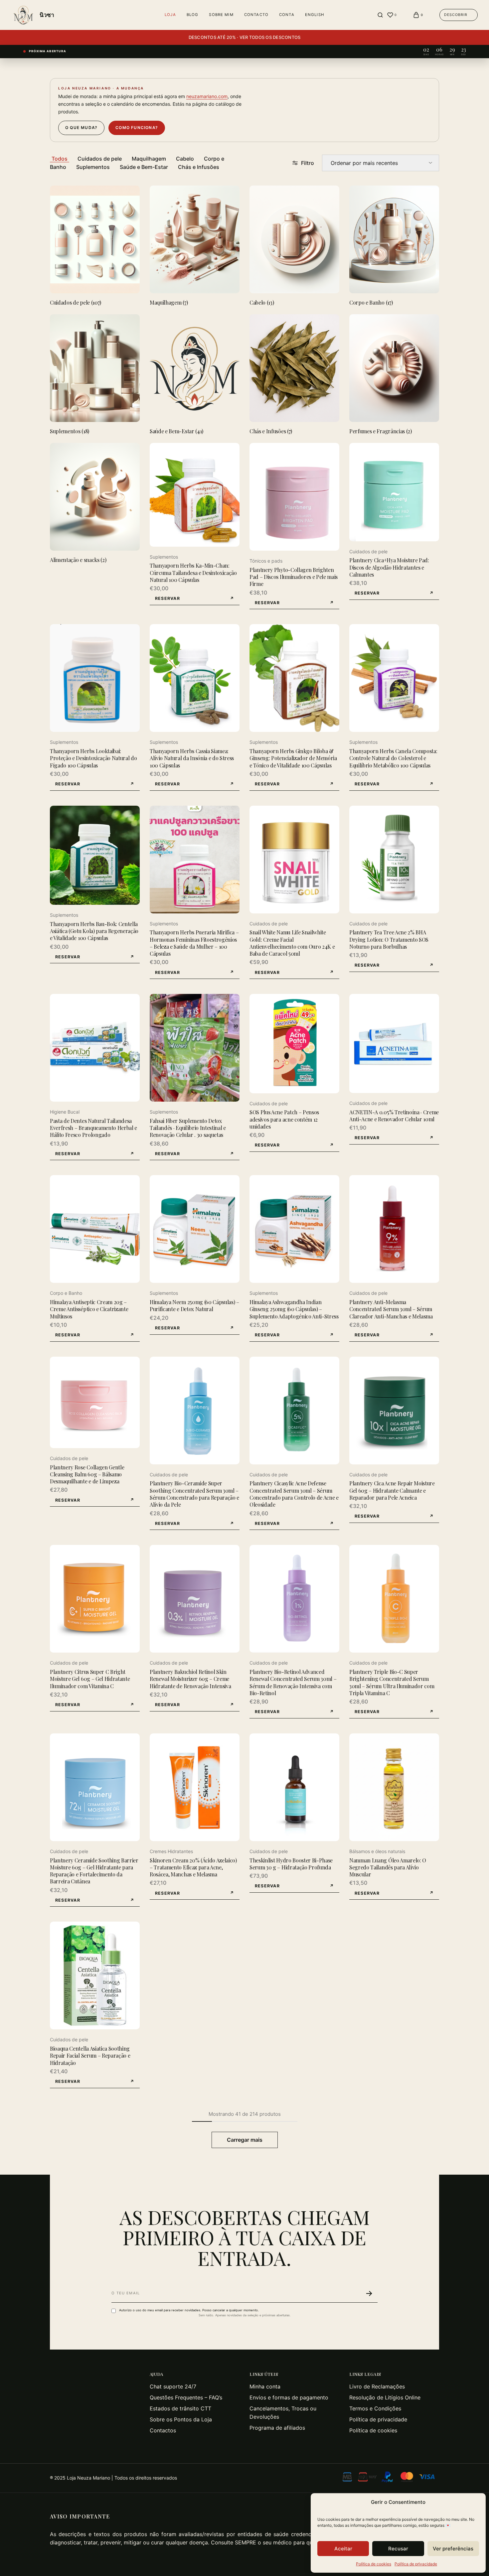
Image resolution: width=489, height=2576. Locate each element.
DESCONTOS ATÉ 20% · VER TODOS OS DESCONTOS (245, 37)
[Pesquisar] (380, 15)
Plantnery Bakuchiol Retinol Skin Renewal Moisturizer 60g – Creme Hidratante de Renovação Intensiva (190, 1679)
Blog (193, 15)
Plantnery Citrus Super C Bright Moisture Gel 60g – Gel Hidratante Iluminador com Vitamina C (90, 1679)
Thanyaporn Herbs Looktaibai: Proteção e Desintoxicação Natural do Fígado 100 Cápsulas (93, 758)
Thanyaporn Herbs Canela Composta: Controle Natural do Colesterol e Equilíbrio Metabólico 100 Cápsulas (393, 758)
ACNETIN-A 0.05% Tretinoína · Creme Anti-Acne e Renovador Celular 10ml (394, 1116)
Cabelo (185, 159)
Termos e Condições (375, 2408)
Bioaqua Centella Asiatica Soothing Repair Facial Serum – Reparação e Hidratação (90, 2056)
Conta (287, 15)
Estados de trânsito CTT (180, 2408)
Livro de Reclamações (377, 2386)
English (315, 15)
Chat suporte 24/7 (173, 2386)
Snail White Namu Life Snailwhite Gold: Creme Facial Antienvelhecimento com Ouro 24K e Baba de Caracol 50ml (292, 943)
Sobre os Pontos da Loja (181, 2419)
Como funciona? (137, 128)
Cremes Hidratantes (171, 1851)
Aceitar (343, 2549)
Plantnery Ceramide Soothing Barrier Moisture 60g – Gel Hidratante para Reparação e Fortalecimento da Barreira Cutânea (94, 1871)
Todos (60, 159)
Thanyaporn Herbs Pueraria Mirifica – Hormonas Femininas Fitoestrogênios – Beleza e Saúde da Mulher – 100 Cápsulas (194, 943)
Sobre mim (221, 15)
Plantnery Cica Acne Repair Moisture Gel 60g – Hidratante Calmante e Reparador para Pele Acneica (392, 1490)
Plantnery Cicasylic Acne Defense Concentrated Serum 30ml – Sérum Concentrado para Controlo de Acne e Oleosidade (294, 1494)
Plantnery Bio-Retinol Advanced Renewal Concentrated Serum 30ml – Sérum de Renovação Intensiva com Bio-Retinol (293, 1682)
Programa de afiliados (277, 2428)
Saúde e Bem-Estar (144, 167)
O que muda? (81, 128)
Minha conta (265, 2386)
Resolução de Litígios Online (385, 2397)
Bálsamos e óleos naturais (377, 1851)
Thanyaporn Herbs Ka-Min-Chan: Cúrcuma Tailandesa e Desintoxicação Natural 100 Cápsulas (193, 573)
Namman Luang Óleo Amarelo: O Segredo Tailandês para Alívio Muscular (388, 1867)
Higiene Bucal (65, 1112)
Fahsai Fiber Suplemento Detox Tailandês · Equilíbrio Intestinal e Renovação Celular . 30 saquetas (188, 1128)
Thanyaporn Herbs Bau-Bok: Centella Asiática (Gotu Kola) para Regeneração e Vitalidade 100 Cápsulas (94, 931)
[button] (195, 599)
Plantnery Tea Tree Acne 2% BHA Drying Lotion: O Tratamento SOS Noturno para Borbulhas (389, 939)
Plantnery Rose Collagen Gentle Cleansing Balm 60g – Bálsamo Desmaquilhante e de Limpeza (87, 1474)
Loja (170, 15)
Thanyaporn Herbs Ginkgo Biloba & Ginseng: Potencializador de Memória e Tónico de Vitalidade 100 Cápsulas (293, 758)
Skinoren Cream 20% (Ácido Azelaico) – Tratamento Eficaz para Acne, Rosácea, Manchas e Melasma (193, 1867)
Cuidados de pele (100, 159)
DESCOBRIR (456, 15)
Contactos (163, 2430)
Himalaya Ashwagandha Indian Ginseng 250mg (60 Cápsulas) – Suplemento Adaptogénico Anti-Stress (294, 1309)
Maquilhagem (149, 159)
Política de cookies (374, 2564)
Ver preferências (453, 2549)
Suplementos (93, 167)
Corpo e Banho (66, 1293)
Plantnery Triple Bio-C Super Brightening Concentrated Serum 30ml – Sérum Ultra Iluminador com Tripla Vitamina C (392, 1682)
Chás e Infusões (199, 167)
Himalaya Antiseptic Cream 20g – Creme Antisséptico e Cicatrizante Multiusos (89, 1309)
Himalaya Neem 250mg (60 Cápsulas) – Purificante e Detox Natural (194, 1305)
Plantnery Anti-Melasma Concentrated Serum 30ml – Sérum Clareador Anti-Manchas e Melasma (391, 1309)
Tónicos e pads (266, 561)
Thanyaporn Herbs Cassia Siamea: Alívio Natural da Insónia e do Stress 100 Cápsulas (192, 758)
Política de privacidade (416, 2564)
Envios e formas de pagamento (289, 2397)
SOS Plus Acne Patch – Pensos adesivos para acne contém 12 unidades (284, 1119)
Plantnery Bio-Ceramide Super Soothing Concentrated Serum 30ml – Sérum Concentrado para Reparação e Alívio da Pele (194, 1494)
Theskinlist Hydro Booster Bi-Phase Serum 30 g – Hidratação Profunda (291, 1864)
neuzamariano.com (207, 96)
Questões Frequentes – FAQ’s (186, 2397)
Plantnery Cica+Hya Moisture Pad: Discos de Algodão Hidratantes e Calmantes (389, 567)
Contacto (256, 15)
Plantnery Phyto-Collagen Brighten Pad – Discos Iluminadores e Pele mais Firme (294, 577)
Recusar (398, 2549)
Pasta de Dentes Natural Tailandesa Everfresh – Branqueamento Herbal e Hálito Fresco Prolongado (93, 1128)
